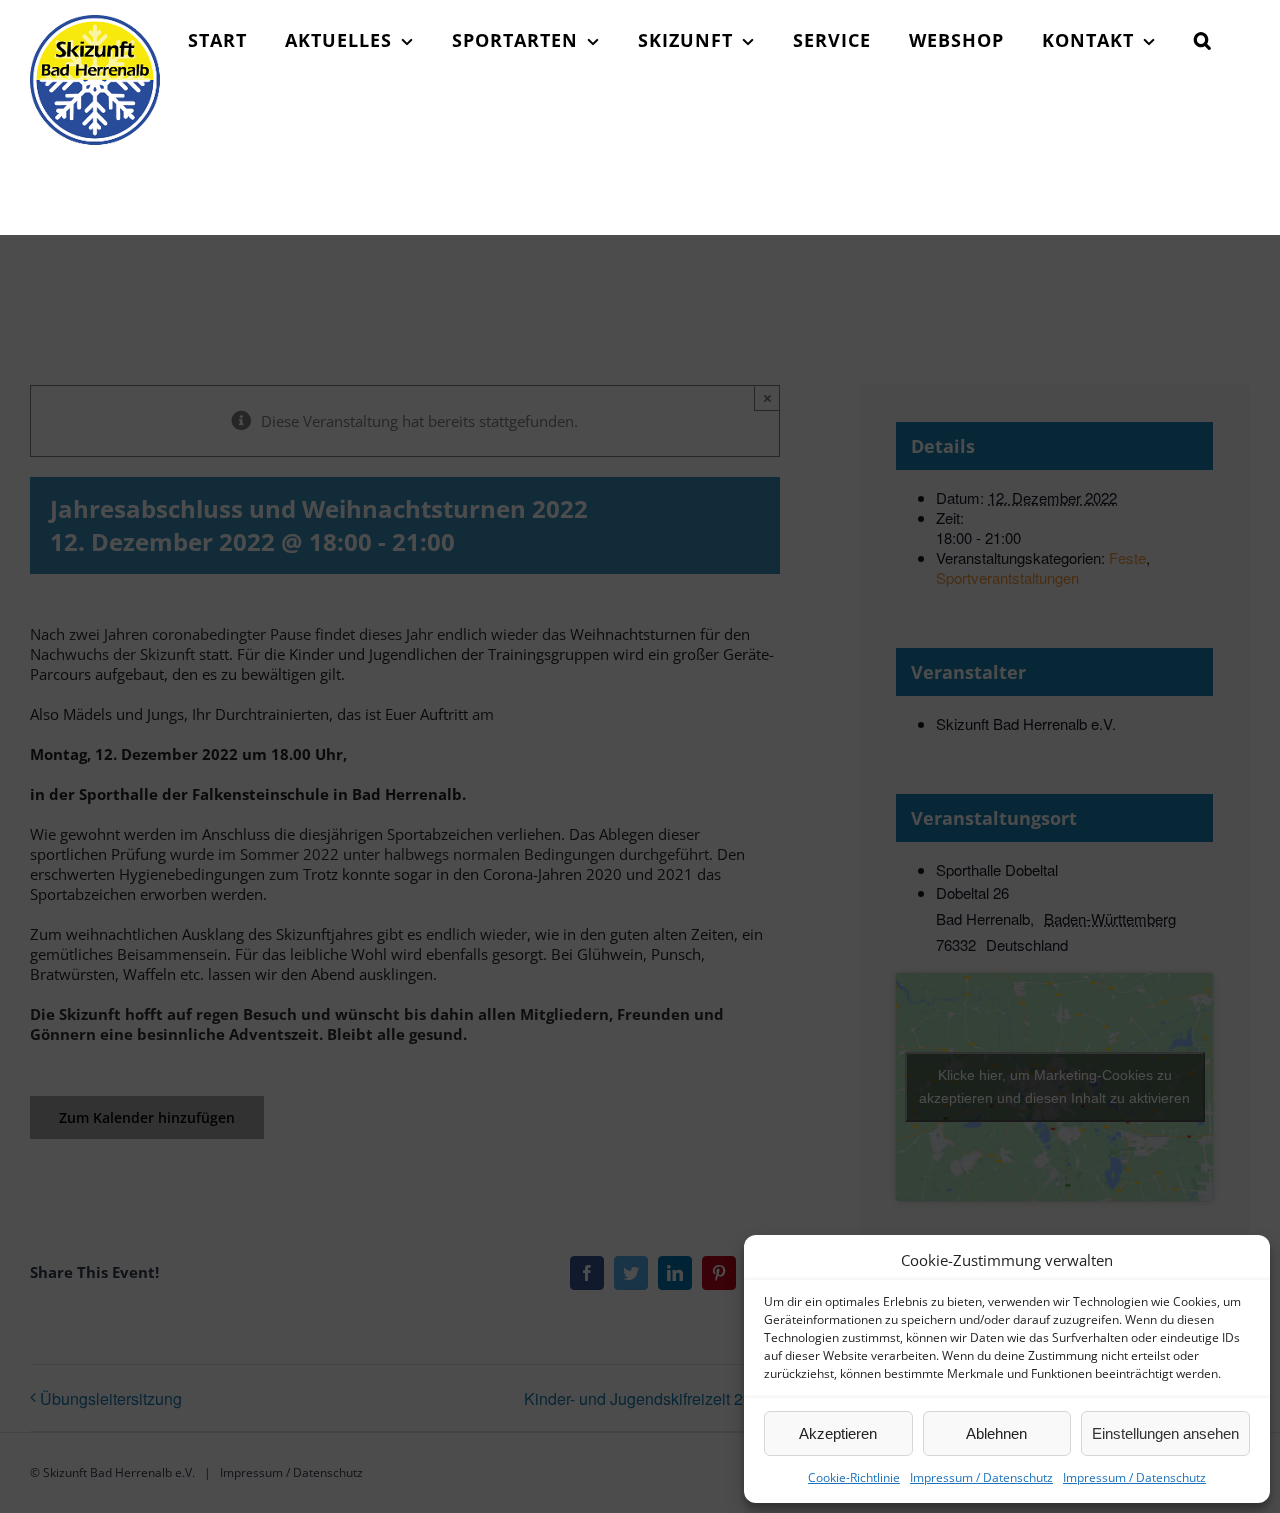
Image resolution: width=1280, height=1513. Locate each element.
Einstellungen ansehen (1165, 1433)
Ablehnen (996, 1433)
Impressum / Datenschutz (981, 1477)
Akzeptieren (838, 1433)
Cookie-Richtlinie (854, 1477)
